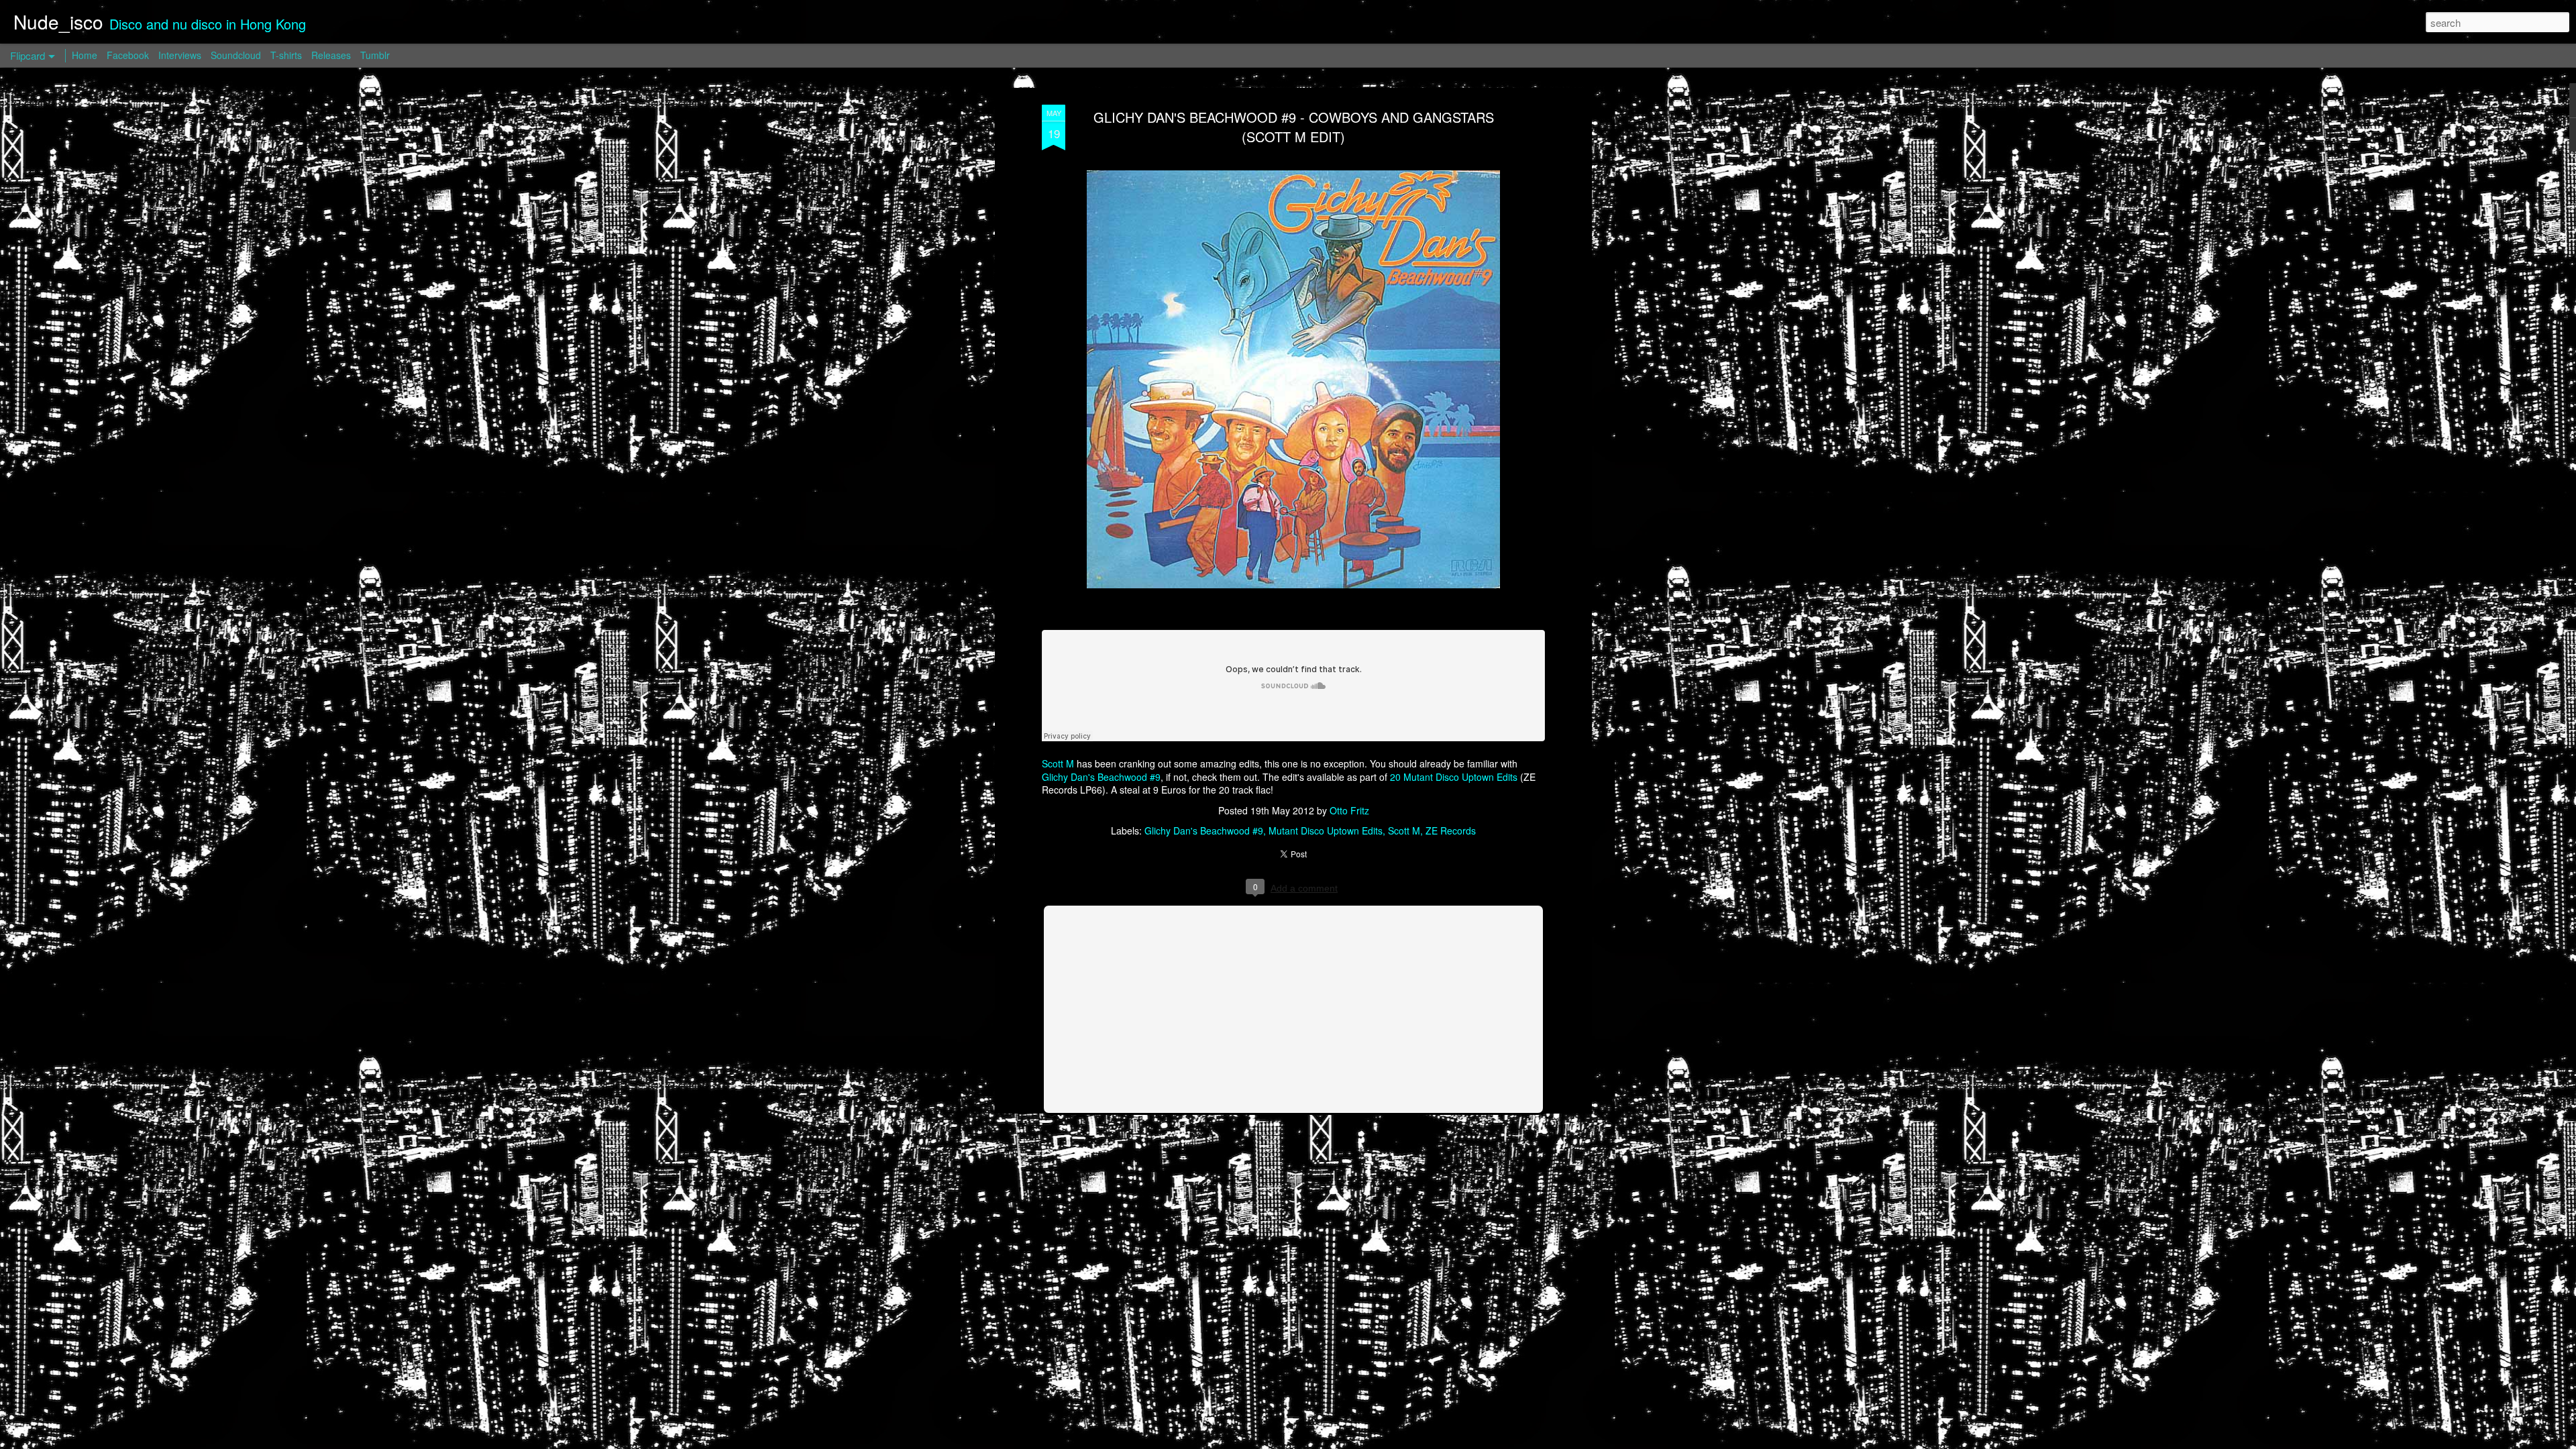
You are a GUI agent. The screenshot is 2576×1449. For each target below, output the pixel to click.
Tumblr (375, 55)
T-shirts (286, 55)
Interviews (180, 55)
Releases (331, 55)
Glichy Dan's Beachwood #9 (1101, 777)
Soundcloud (236, 55)
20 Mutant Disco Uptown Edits (1454, 777)
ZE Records (1451, 830)
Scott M (1058, 763)
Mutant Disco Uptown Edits (1326, 830)
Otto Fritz (1349, 810)
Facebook (128, 55)
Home (85, 55)
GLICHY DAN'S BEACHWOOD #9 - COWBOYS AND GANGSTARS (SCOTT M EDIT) (1294, 127)
